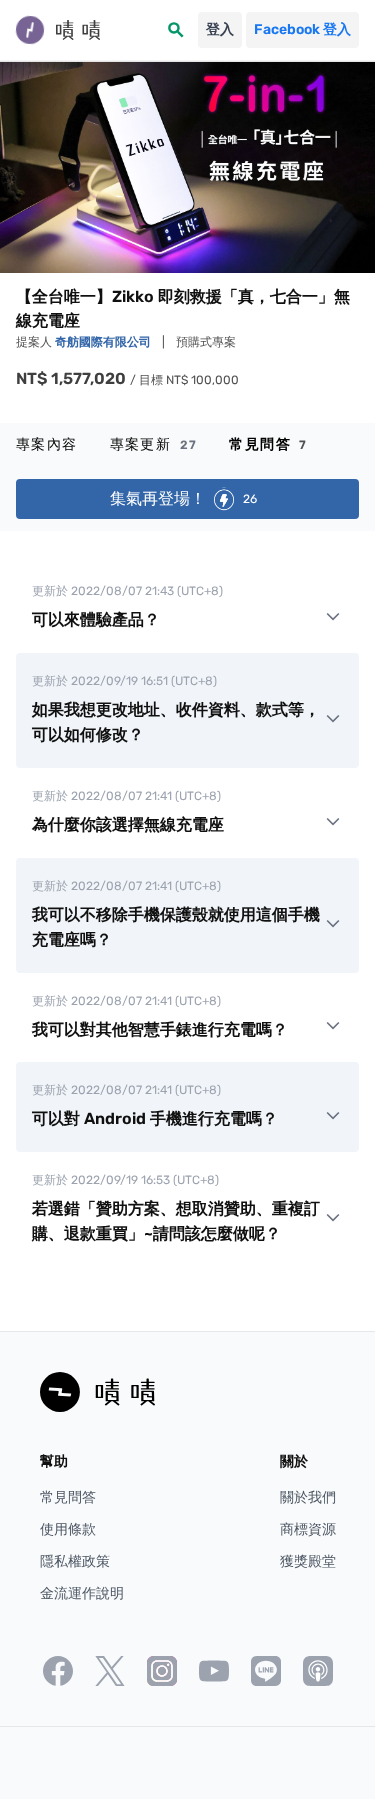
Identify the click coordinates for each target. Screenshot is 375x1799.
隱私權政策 (75, 1561)
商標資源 (308, 1529)
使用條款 (68, 1529)
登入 (220, 29)
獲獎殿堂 (308, 1561)
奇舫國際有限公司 (104, 342)
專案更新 (154, 444)
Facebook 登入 (302, 29)
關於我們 (308, 1497)
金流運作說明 (82, 1593)
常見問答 (268, 444)
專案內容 (47, 444)
